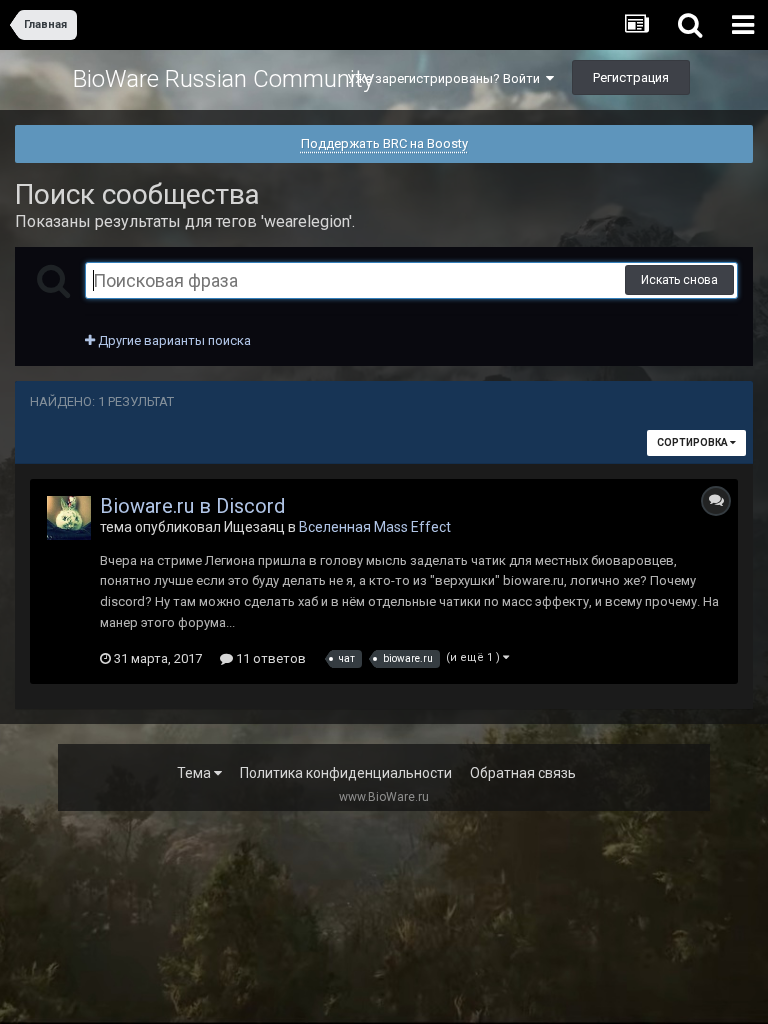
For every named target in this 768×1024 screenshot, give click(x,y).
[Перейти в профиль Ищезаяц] (69, 518)
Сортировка (693, 442)
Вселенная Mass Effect (375, 527)
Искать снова (679, 280)
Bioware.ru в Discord (192, 506)
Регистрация (631, 77)
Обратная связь (523, 773)
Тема (195, 773)
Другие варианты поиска (173, 340)
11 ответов (269, 658)
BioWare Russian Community (223, 79)
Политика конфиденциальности (346, 773)
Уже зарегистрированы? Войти (446, 78)
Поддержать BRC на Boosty (384, 143)
